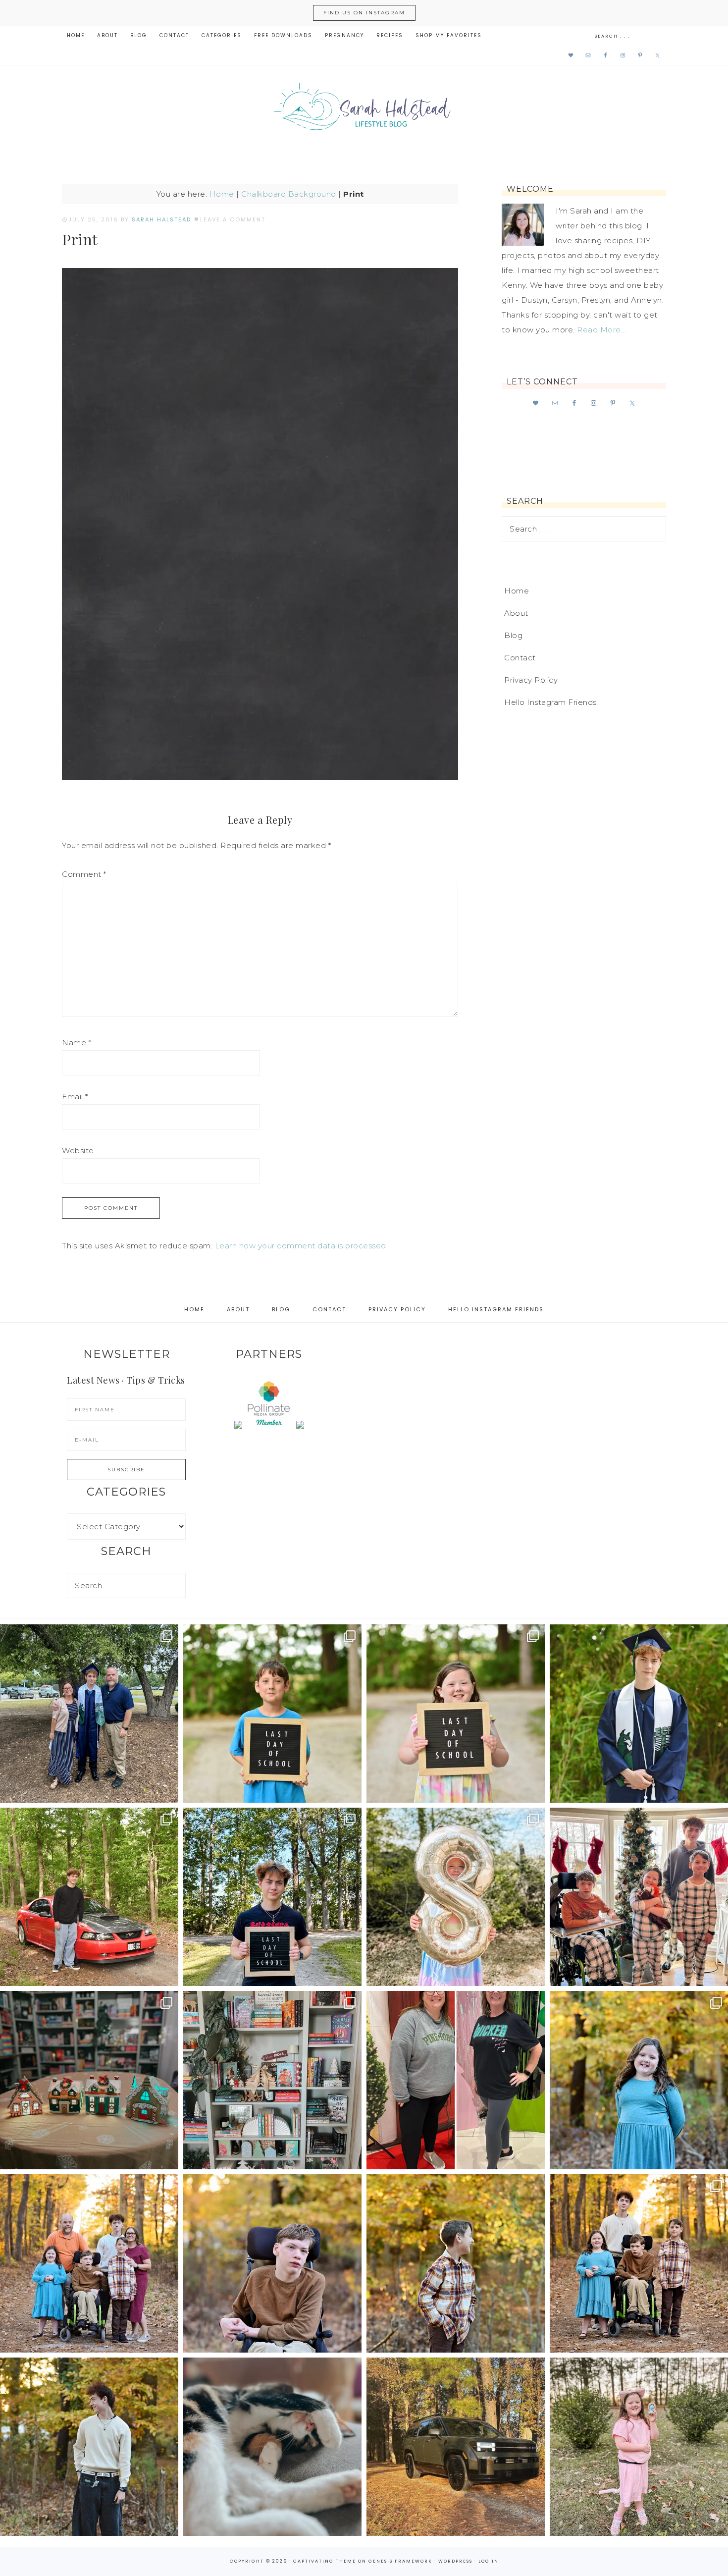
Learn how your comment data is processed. (302, 1246)
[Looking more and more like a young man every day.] (272, 2263)
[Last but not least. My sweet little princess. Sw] (639, 2080)
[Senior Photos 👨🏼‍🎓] (89, 1897)
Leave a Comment (233, 219)
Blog (513, 635)
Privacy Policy (531, 680)
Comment (84, 874)
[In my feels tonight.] (639, 1714)
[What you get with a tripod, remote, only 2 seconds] (89, 2263)
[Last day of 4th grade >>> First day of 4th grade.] (272, 1714)
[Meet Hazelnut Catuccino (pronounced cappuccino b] (272, 2447)
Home (222, 194)
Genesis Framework (400, 2561)
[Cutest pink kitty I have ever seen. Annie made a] (639, 2447)
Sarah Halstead (364, 110)
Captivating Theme (325, 2561)
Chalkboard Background (289, 194)
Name (77, 1043)
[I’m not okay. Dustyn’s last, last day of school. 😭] (272, 1897)
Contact (520, 658)
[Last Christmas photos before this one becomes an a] (89, 2447)
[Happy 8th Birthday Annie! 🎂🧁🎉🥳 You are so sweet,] (456, 1897)
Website (78, 1151)
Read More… (601, 330)
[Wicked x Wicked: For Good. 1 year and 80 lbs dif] (456, 2080)
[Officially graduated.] (89, 1714)
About (516, 613)
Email (75, 1097)
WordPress (455, 2561)
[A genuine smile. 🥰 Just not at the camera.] (456, 2263)
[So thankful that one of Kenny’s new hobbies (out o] (456, 2447)
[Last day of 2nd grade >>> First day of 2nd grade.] (456, 1714)
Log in (489, 2561)
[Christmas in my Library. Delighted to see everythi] (272, 2080)
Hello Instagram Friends (550, 702)
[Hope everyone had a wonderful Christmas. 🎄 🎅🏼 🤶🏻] (639, 1897)
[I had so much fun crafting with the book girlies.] (89, 2080)
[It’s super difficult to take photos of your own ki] (639, 2263)
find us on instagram (364, 13)
